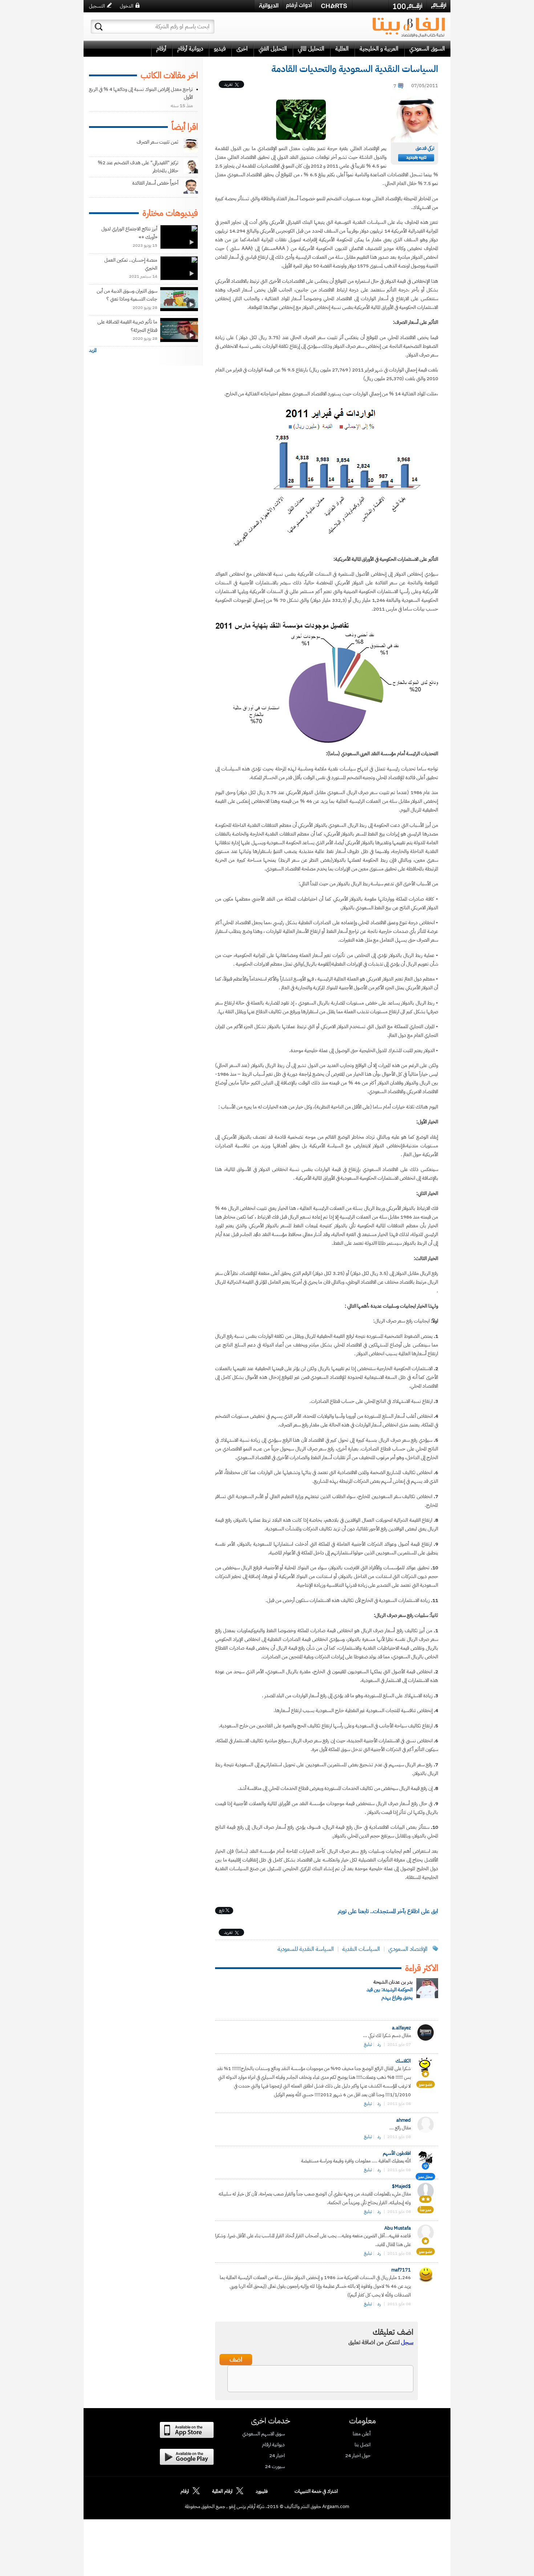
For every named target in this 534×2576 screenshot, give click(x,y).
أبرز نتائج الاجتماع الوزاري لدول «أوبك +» (129, 233)
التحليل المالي (311, 49)
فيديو (220, 49)
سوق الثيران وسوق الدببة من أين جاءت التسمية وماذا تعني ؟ (127, 295)
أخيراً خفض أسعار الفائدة (155, 183)
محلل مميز (425, 2177)
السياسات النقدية (361, 1949)
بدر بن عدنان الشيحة (393, 1982)
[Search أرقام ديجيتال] (99, 27)
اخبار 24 (277, 2456)
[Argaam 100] (408, 6)
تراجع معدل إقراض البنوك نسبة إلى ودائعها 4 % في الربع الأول (141, 93)
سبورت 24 (275, 2467)
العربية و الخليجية (379, 49)
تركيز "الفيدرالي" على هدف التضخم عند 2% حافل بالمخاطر (138, 167)
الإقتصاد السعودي (408, 1949)
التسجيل (97, 6)
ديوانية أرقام (190, 49)
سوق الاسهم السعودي (264, 2434)
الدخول (127, 6)
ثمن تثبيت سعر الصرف (157, 142)
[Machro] (370, 6)
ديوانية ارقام (273, 2445)
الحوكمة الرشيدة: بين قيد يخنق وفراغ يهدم (390, 1994)
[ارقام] (439, 6)
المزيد (93, 350)
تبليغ (368, 2044)
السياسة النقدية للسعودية (306, 1949)
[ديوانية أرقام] (269, 6)
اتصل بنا (363, 2445)
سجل (407, 2342)
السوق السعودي (427, 49)
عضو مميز (426, 2084)
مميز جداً (426, 2210)
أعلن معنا (362, 2434)
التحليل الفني (273, 49)
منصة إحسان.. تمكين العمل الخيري (131, 264)
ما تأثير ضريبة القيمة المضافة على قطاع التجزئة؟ (127, 326)
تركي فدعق (425, 148)
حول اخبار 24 (358, 2456)
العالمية (342, 49)
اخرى (242, 49)
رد (379, 2044)
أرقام (161, 49)
